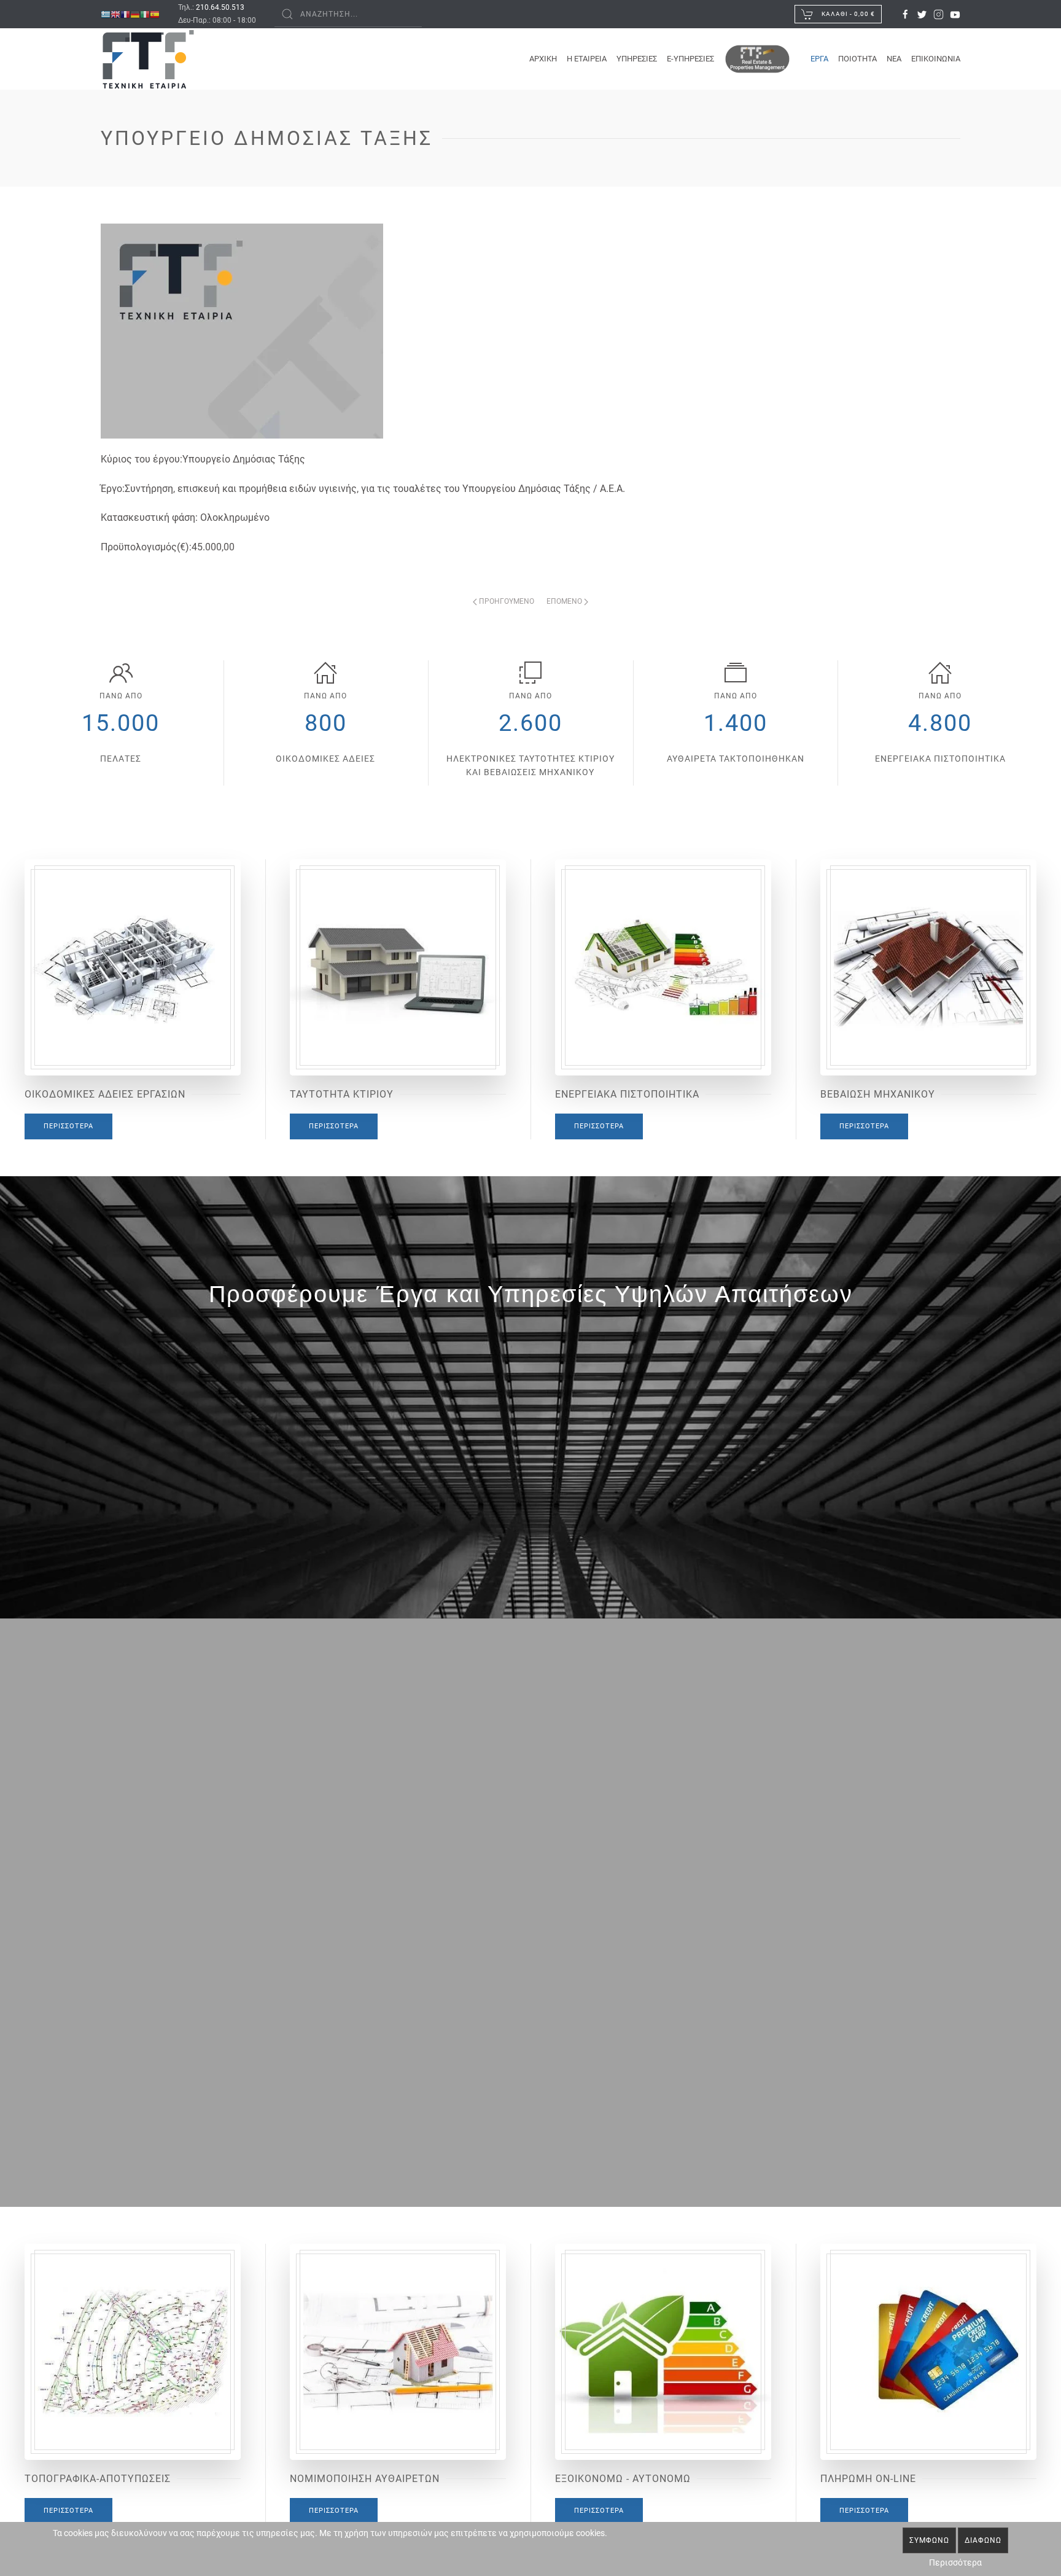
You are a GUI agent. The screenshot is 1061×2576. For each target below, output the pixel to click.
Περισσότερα (68, 1126)
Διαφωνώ (983, 2540)
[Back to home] (148, 59)
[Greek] (106, 14)
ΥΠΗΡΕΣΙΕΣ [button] (637, 59)
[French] (125, 14)
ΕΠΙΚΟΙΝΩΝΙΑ (936, 59)
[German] (135, 14)
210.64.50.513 (220, 7)
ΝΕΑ (894, 59)
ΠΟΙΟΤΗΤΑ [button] (857, 59)
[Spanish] (155, 14)
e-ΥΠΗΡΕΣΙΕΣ (690, 59)
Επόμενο (565, 601)
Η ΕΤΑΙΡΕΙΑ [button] (587, 59)
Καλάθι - (847, 14)
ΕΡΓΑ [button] (819, 59)
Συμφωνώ (929, 2540)
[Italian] (145, 14)
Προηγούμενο (506, 601)
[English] (115, 14)
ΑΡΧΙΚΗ (543, 59)
